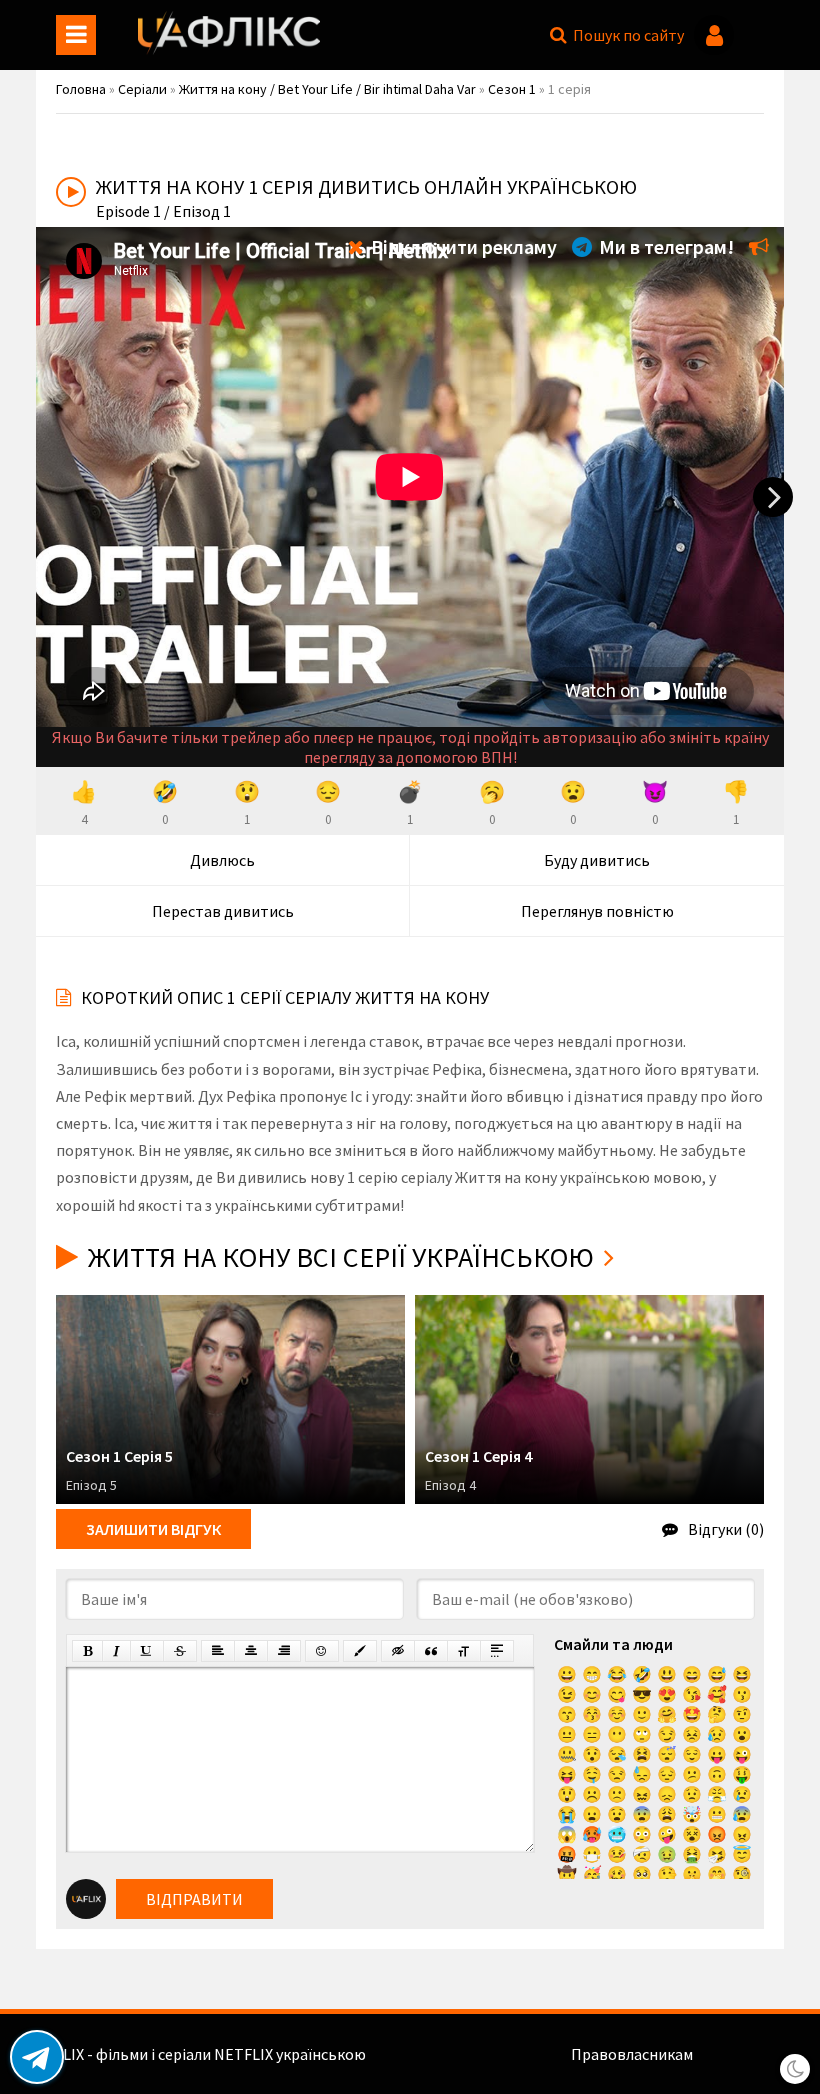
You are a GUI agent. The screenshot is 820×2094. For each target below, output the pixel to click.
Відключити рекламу (462, 246)
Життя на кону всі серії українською (341, 1257)
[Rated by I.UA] (740, 2054)
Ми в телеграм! (664, 246)
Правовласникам (632, 2054)
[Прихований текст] (398, 1651)
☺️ (617, 1714)
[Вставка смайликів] (322, 1651)
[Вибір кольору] (360, 1651)
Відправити (194, 1899)
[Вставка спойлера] (497, 1651)
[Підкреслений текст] (147, 1651)
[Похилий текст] (116, 1651)
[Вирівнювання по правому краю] (284, 1651)
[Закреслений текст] (180, 1651)
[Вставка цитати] (431, 1651)
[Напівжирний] (87, 1651)
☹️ (592, 1794)
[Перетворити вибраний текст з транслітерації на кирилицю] (464, 1651)
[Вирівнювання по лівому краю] (218, 1651)
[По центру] (251, 1651)
